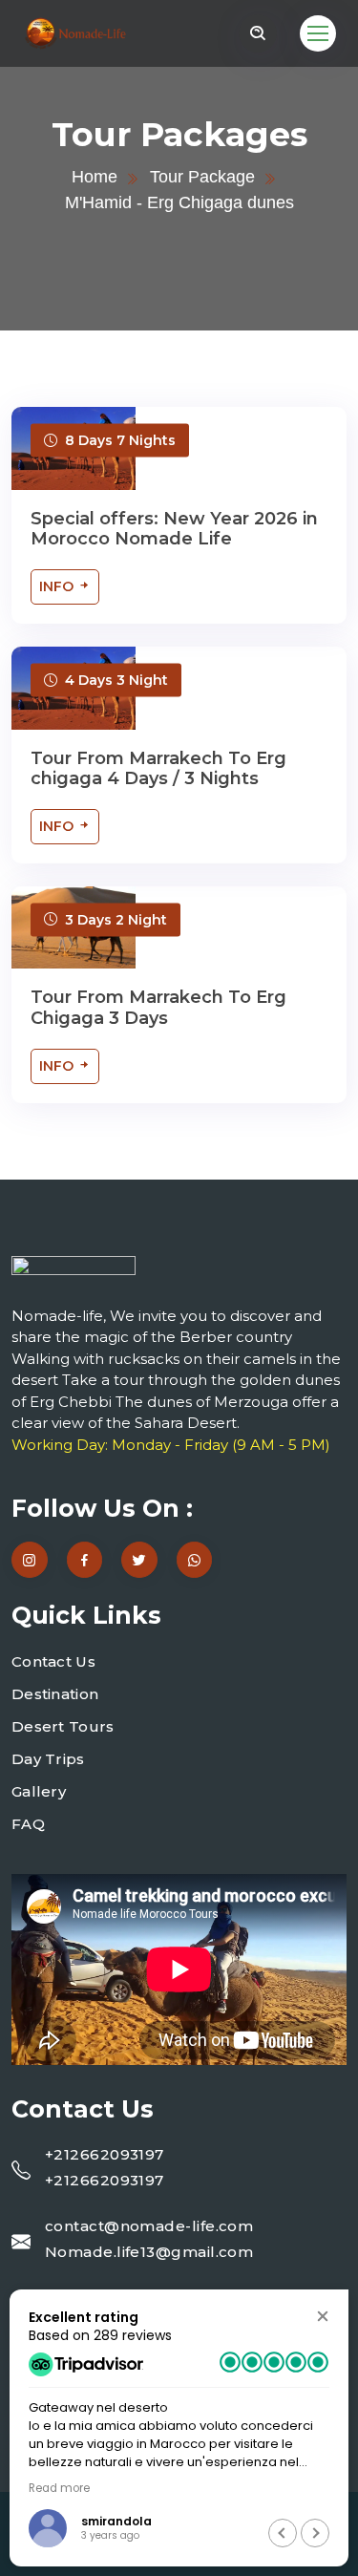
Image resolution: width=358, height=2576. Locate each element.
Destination (55, 1694)
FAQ (28, 1824)
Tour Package (202, 177)
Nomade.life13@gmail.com (149, 2252)
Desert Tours (63, 1726)
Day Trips (48, 1759)
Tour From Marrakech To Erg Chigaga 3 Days (158, 1008)
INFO (58, 586)
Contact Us (53, 1661)
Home (95, 177)
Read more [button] (59, 2488)
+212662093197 (105, 2154)
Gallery (39, 1791)
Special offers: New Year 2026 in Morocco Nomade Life (174, 529)
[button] (322, 2316)
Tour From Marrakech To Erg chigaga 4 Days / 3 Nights (158, 769)
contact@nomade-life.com (149, 2226)
